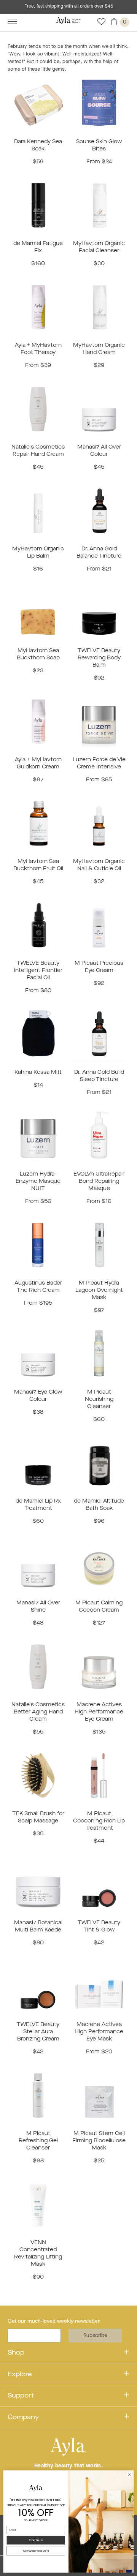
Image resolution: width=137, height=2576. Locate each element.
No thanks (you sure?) (36, 2551)
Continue (36, 2540)
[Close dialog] (130, 2475)
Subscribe (95, 2336)
